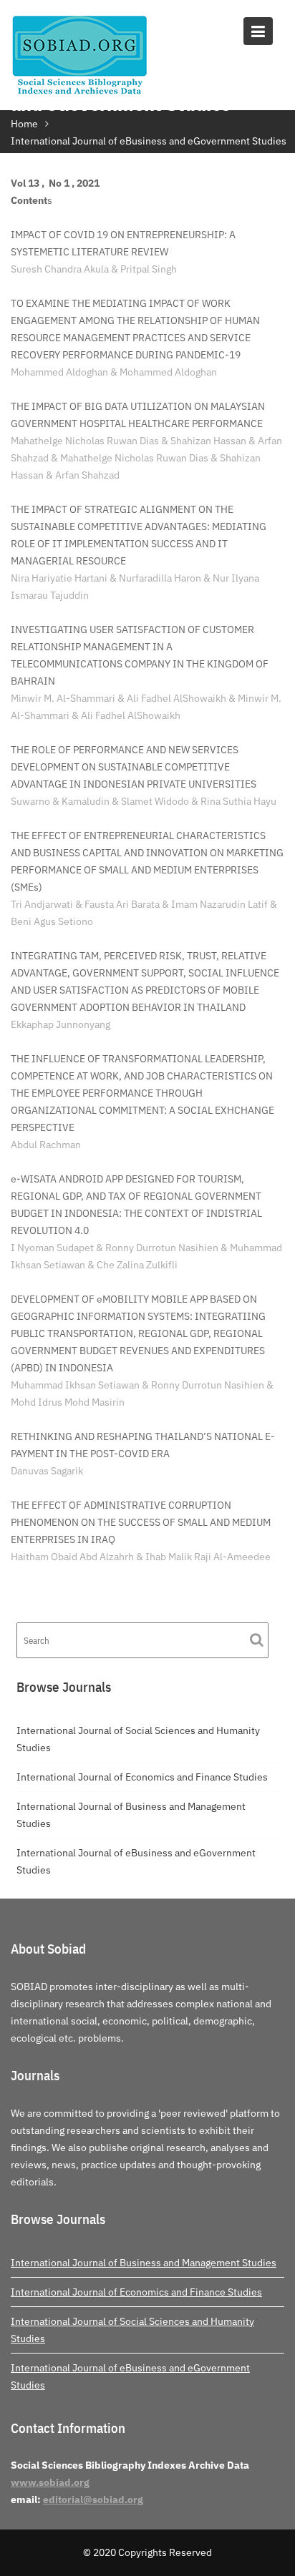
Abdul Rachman (46, 1145)
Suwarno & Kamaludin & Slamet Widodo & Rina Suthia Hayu (144, 801)
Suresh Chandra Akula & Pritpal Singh (94, 269)
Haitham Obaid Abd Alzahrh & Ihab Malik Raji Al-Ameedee (141, 1557)
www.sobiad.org (50, 2482)
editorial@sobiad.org (93, 2499)
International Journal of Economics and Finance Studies (142, 1777)
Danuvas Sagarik (47, 1471)
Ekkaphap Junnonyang (61, 1024)
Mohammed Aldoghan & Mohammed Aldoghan (114, 372)
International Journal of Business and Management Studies (144, 2263)
